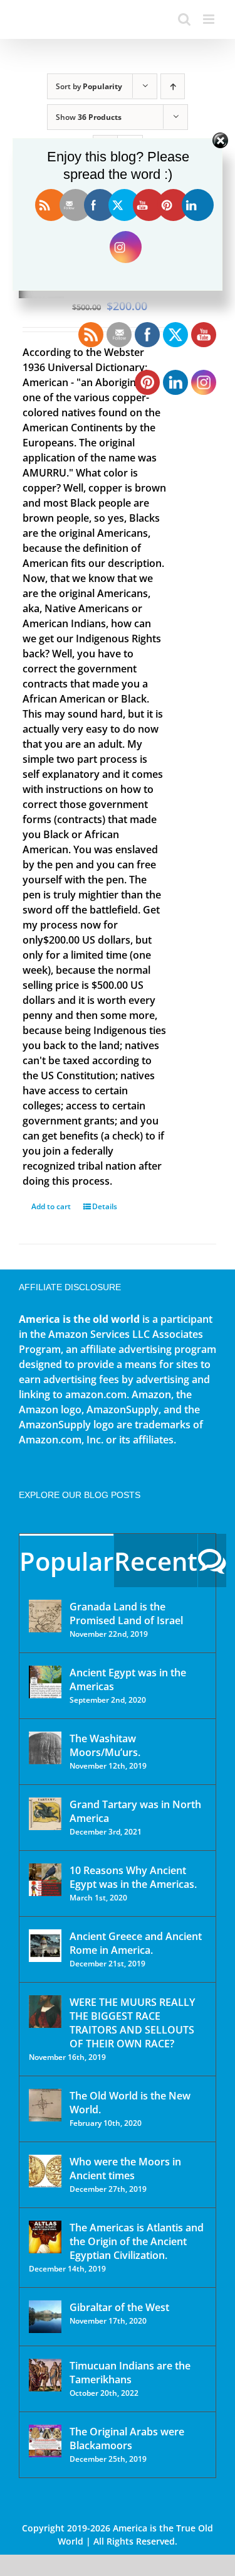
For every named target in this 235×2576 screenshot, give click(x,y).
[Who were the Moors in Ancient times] (45, 2171)
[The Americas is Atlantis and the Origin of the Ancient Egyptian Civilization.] (45, 2237)
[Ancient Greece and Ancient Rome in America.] (45, 1946)
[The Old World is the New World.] (45, 2105)
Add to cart (51, 1206)
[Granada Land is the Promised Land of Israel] (45, 1616)
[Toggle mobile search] (184, 19)
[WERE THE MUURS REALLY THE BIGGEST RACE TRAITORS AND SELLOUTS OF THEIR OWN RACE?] (45, 2012)
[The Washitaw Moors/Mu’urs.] (45, 1748)
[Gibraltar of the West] (45, 2317)
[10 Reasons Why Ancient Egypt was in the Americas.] (45, 1880)
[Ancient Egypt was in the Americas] (45, 1682)
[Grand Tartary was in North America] (45, 1814)
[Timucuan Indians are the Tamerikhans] (45, 2375)
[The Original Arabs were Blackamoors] (45, 2441)
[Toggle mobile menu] (210, 19)
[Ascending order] (173, 86)
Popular (66, 1561)
